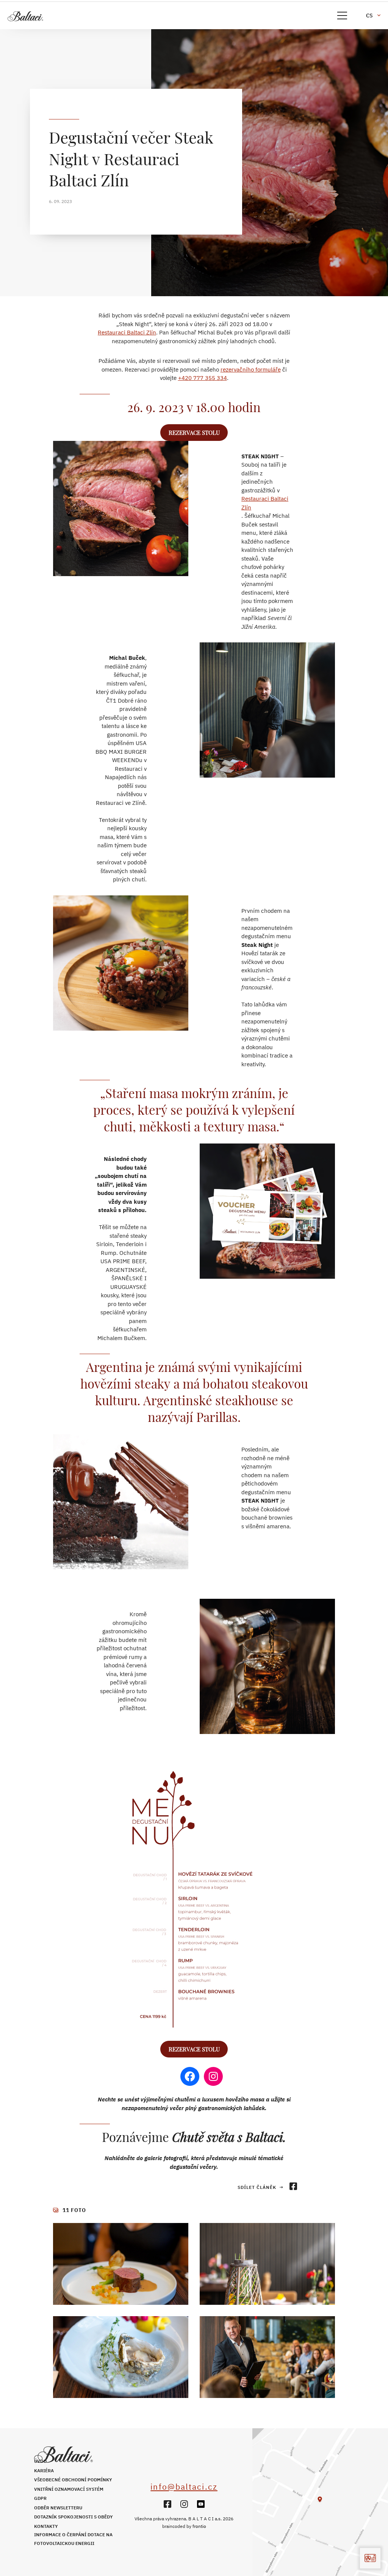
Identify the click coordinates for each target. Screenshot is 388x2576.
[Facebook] (167, 2504)
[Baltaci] (61, 16)
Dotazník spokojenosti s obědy (74, 2517)
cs (369, 16)
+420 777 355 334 (203, 378)
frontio (199, 2526)
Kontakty (46, 2526)
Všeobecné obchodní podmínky (73, 2480)
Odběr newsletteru (58, 2508)
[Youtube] (201, 2504)
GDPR (40, 2498)
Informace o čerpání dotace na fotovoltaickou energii (73, 2539)
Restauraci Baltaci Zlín (127, 332)
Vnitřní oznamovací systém (69, 2489)
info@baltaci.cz (184, 2487)
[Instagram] (184, 2504)
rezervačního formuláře (251, 369)
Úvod (40, 2461)
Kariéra (44, 2471)
